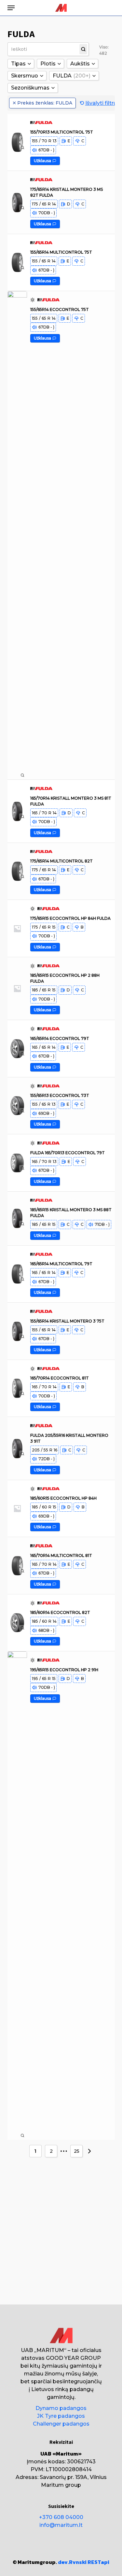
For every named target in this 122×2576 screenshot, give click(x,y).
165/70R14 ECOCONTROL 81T (60, 1378)
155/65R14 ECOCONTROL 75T (60, 309)
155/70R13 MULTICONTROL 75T (62, 132)
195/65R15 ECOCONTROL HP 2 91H (64, 1669)
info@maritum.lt (61, 2525)
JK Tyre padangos (61, 2416)
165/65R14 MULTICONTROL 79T (61, 1264)
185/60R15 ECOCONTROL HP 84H (63, 1498)
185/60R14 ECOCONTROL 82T (60, 1612)
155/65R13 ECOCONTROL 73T (60, 1095)
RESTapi (98, 2562)
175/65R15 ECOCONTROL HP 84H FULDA (70, 918)
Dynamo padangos (61, 2408)
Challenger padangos (61, 2424)
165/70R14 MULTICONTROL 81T (61, 1555)
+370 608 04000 (61, 2517)
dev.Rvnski (72, 2562)
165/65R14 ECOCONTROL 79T (60, 1038)
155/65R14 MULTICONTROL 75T (61, 252)
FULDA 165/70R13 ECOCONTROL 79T (68, 1152)
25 (77, 2151)
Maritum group (61, 2485)
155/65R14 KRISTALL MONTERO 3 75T (67, 1321)
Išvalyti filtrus (102, 103)
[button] (11, 8)
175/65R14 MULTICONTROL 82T (61, 861)
